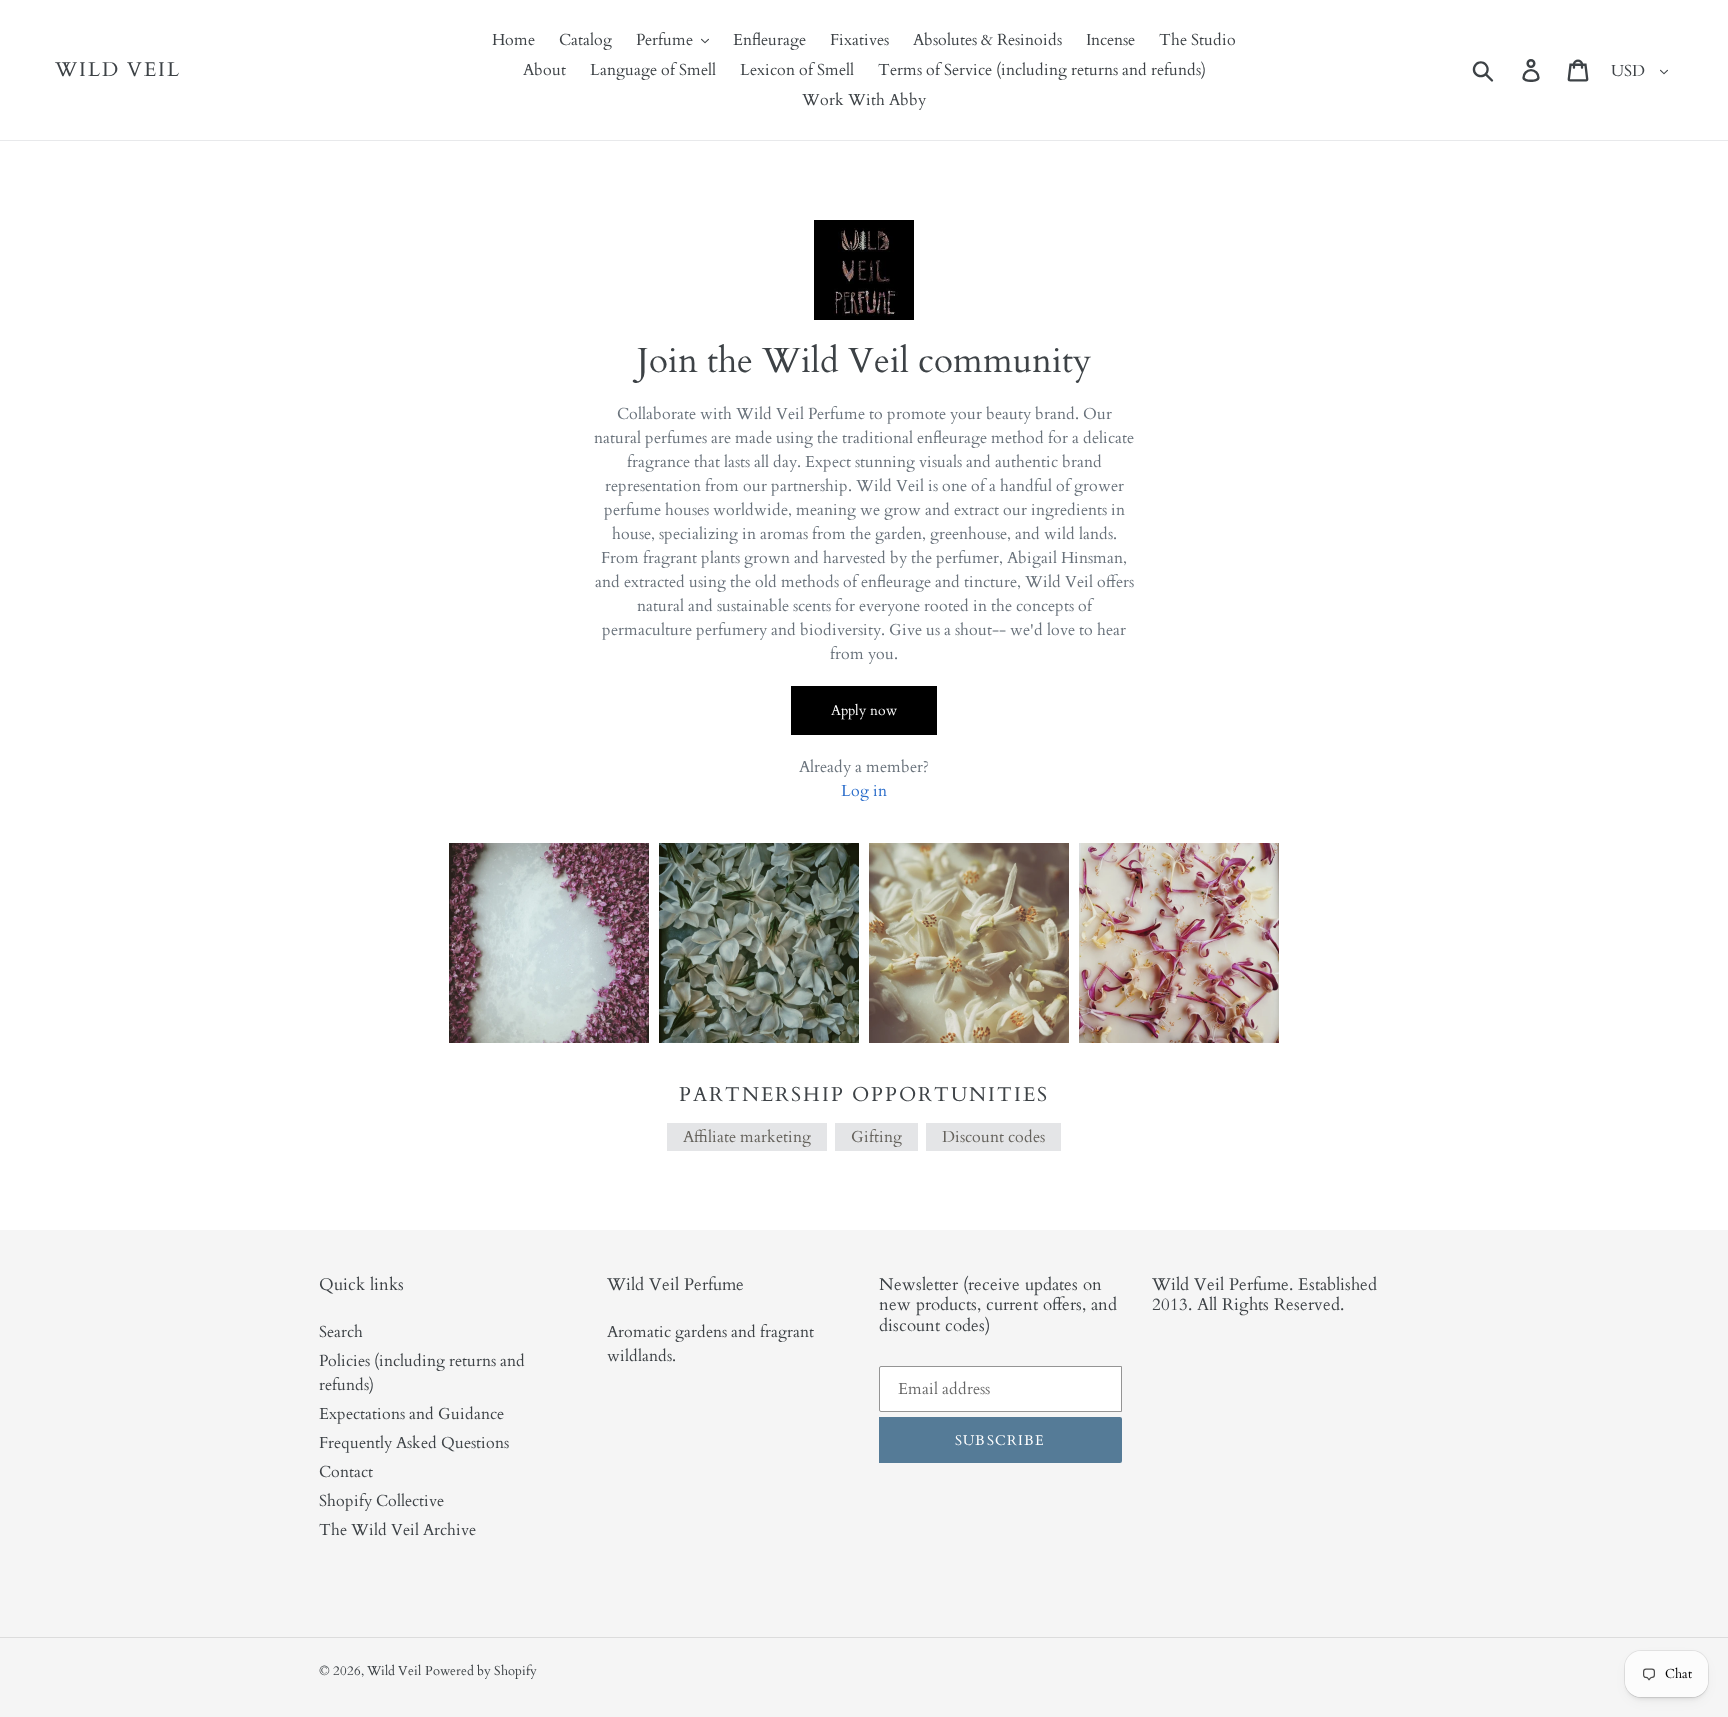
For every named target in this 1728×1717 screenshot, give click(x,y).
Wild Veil (118, 70)
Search (341, 1332)
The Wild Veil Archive (397, 1530)
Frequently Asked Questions (414, 1443)
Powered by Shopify (481, 1671)
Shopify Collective (381, 1501)
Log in (864, 791)
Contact (346, 1472)
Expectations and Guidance (411, 1414)
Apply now (864, 710)
